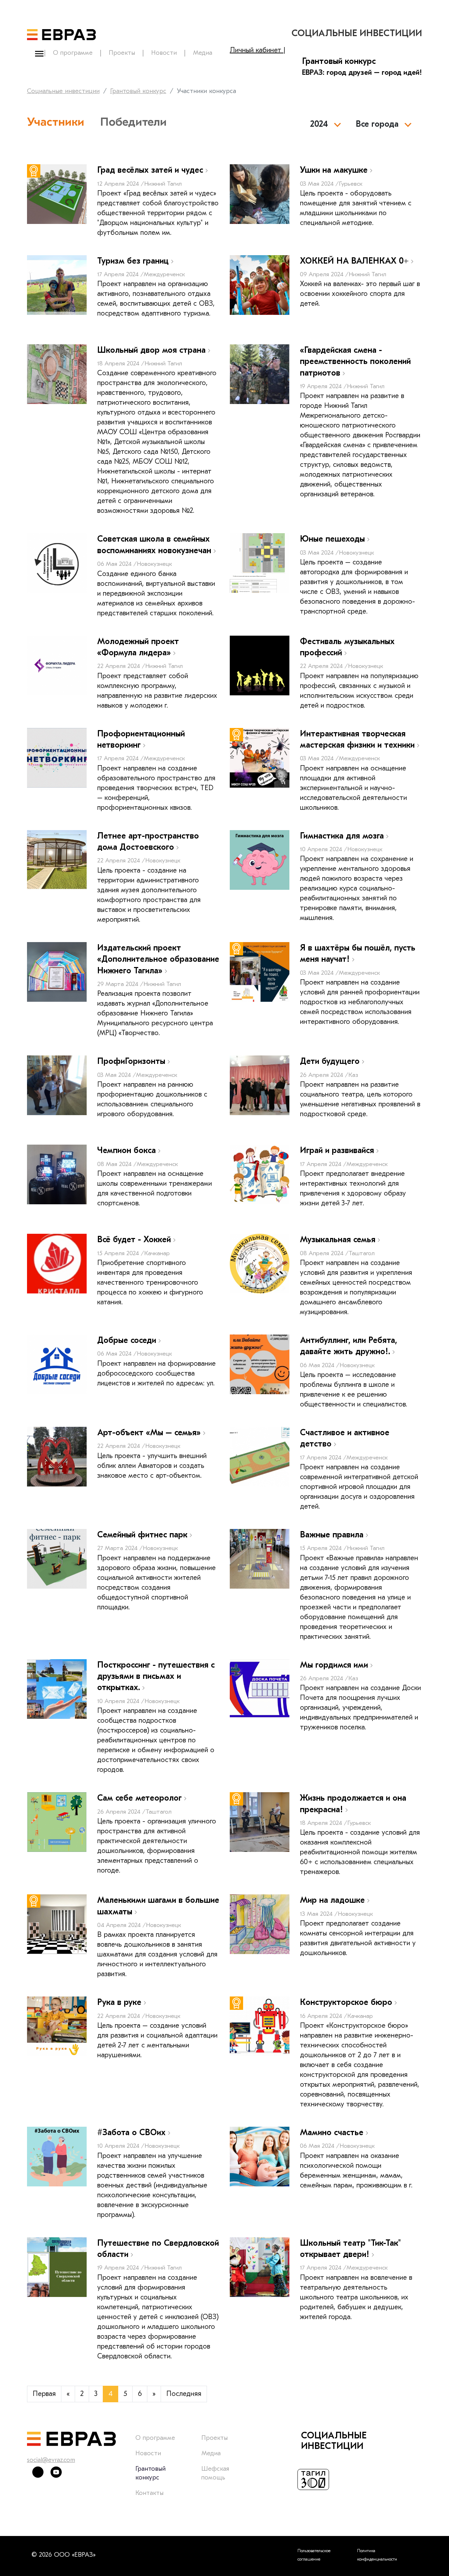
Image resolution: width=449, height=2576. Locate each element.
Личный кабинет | (258, 50)
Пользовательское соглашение (314, 2555)
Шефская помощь (215, 2473)
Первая (44, 2394)
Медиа (203, 53)
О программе (73, 53)
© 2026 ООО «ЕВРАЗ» (63, 2555)
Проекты (122, 53)
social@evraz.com (51, 2460)
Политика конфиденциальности (377, 2555)
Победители (133, 122)
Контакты (149, 2493)
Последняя (184, 2394)
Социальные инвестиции (63, 91)
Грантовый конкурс (138, 91)
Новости (164, 53)
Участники (56, 122)
